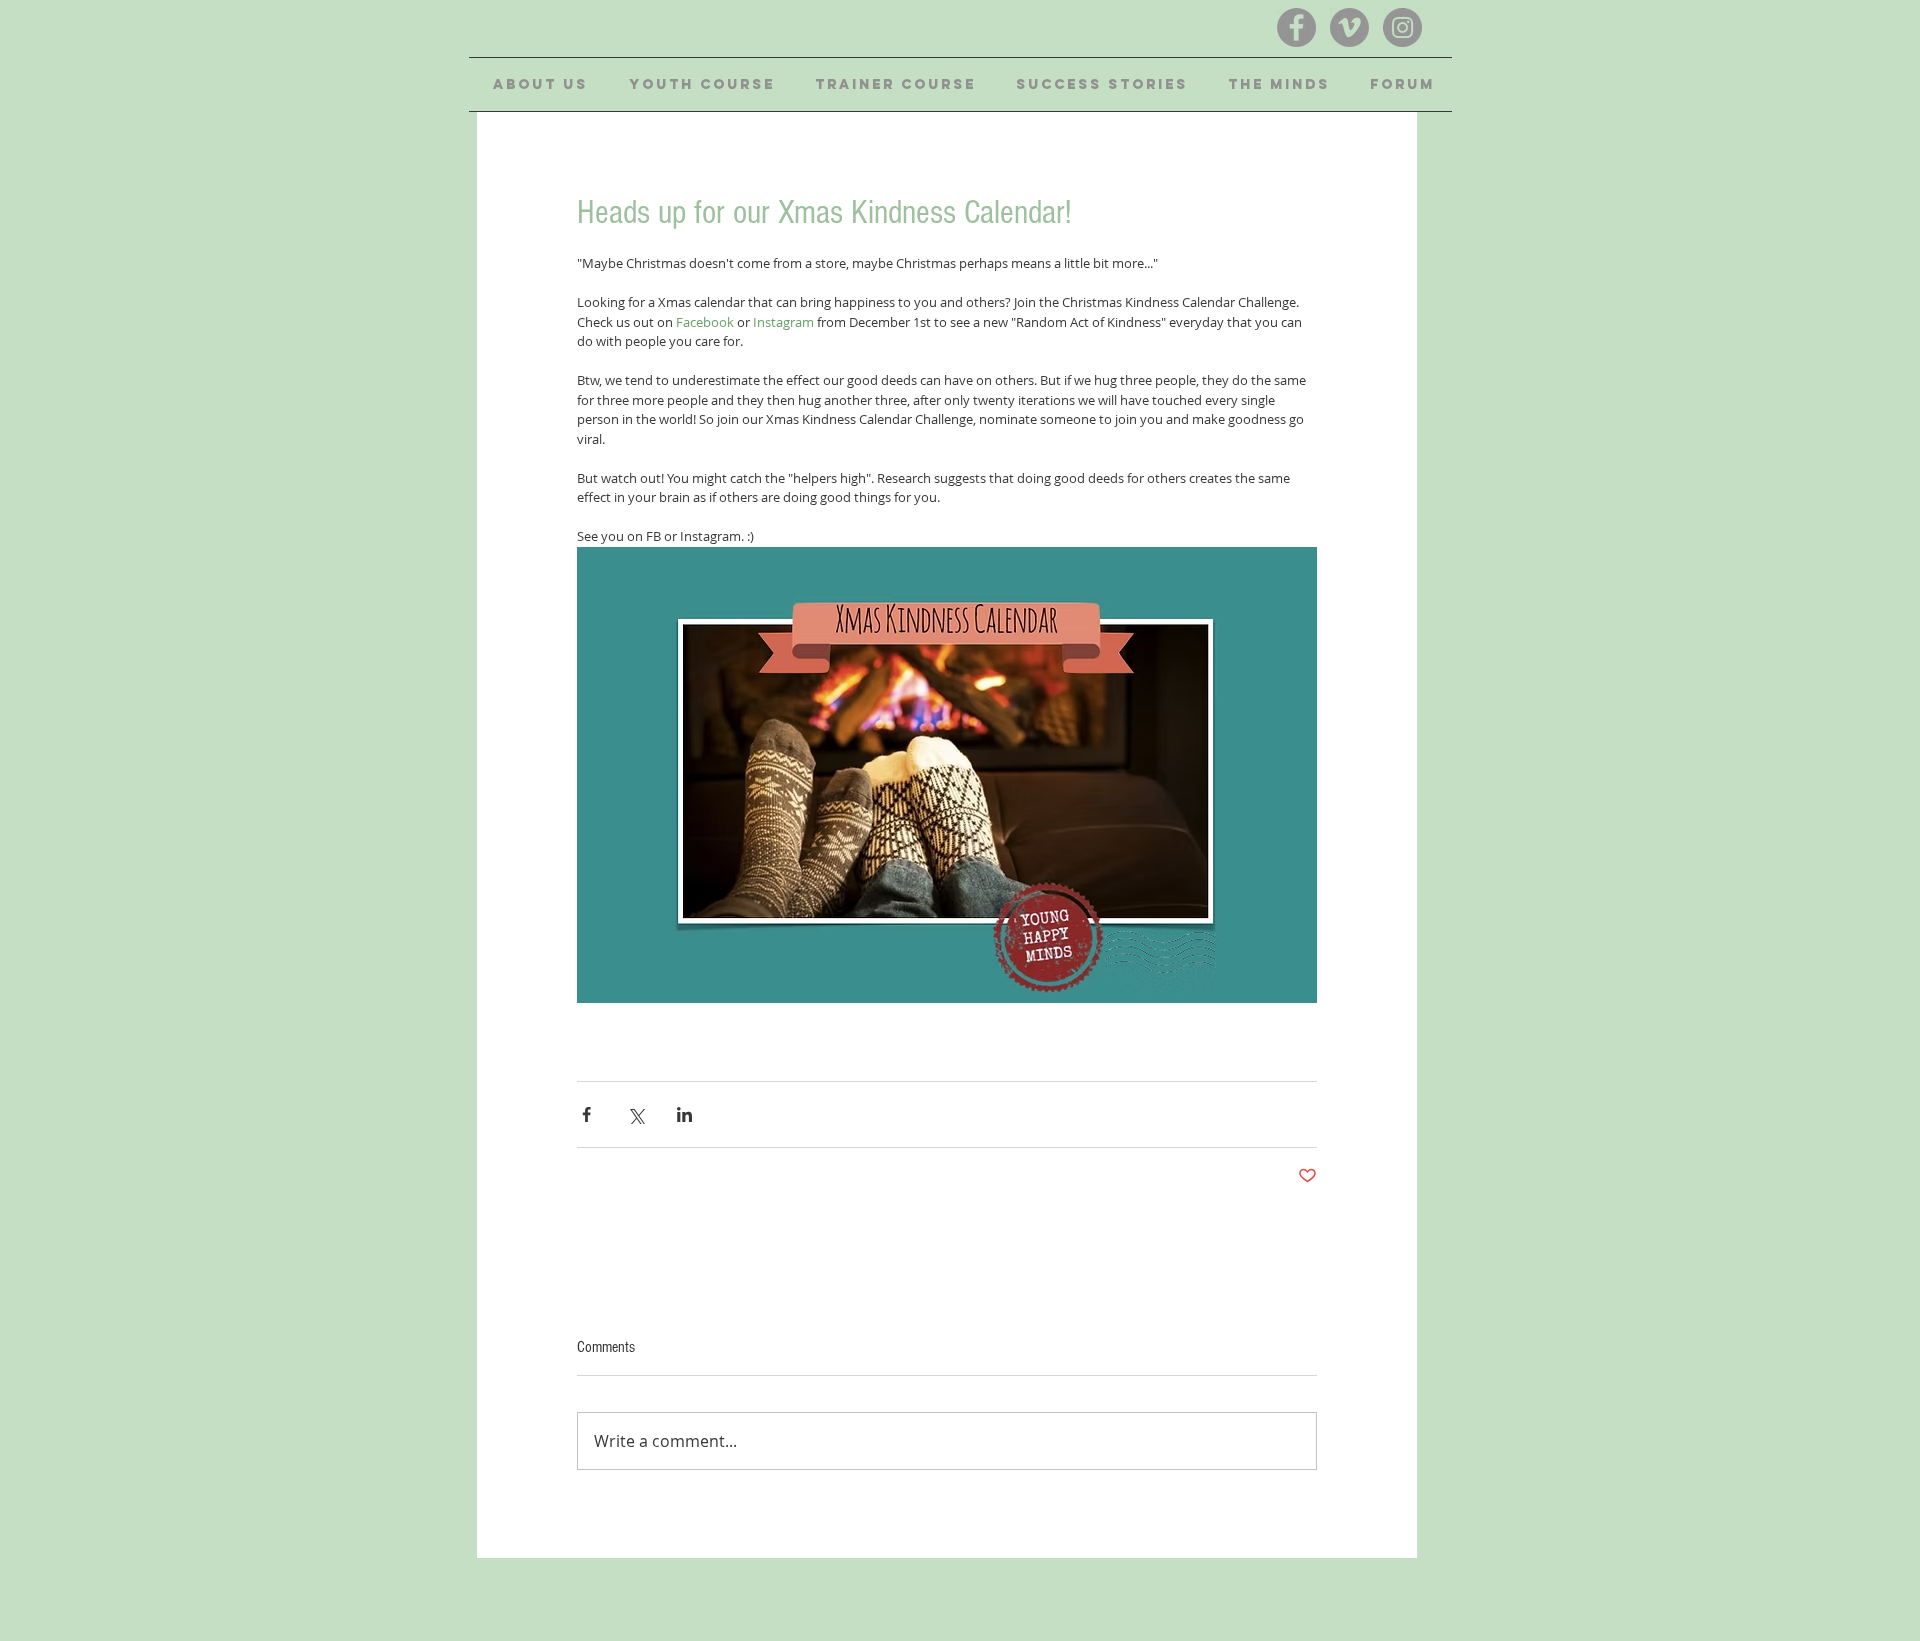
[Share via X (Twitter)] (635, 1114)
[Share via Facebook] (586, 1114)
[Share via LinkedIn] (684, 1114)
